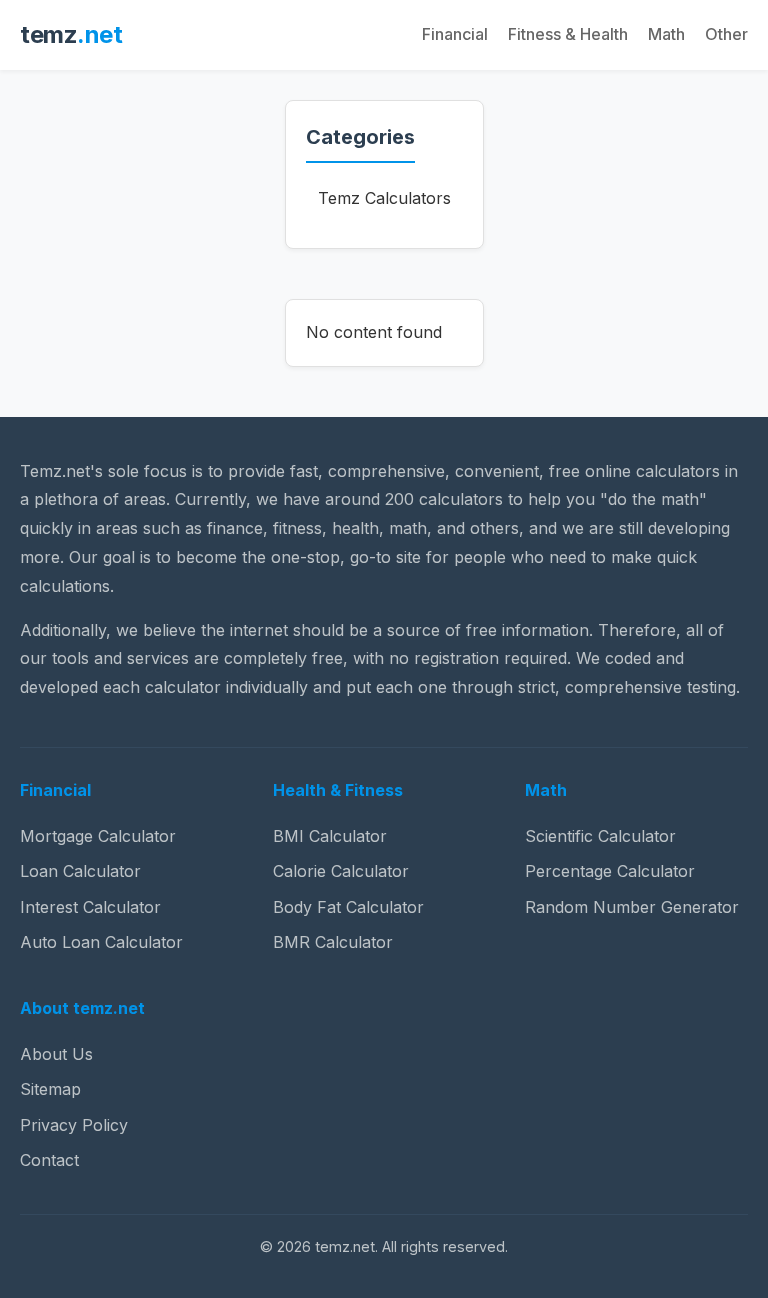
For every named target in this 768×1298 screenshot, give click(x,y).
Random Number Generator (632, 907)
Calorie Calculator (341, 871)
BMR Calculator (333, 942)
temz (71, 34)
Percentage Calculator (610, 871)
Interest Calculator (90, 907)
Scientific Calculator (600, 836)
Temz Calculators (384, 198)
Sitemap (50, 1089)
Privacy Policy (74, 1125)
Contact (49, 1160)
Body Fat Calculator (348, 907)
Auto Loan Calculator (101, 942)
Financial (455, 34)
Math (666, 34)
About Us (56, 1054)
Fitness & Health (568, 34)
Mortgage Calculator (98, 836)
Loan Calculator (80, 871)
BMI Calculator (330, 836)
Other (726, 34)
